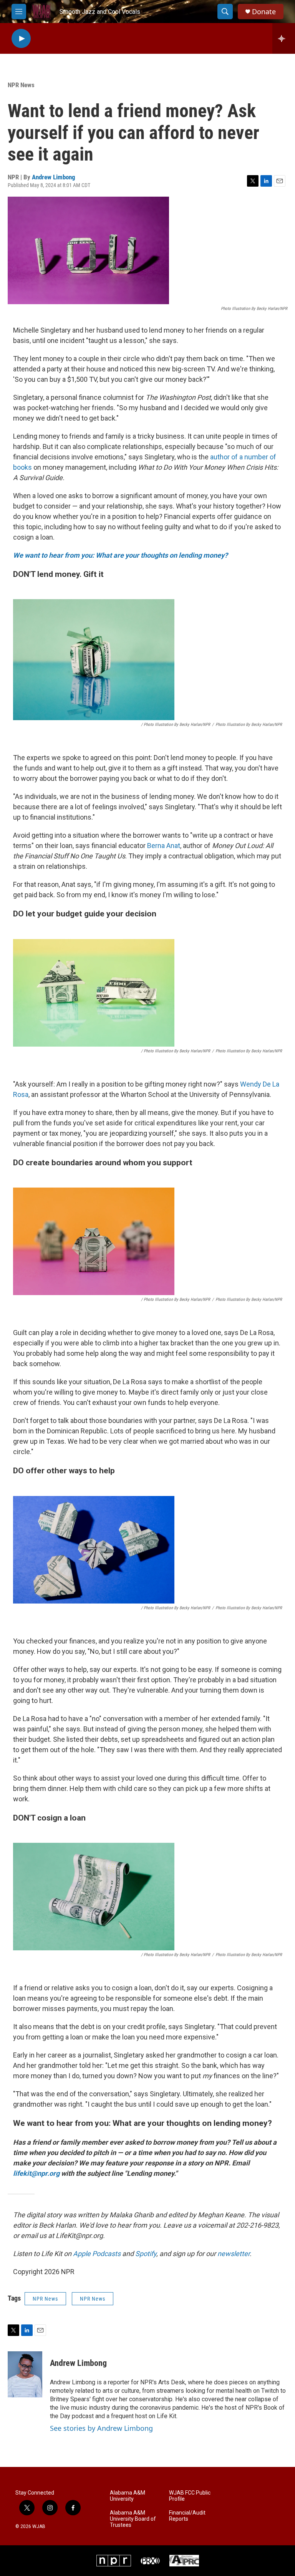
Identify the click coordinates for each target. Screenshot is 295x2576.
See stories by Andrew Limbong (101, 2428)
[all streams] (284, 38)
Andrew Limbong (54, 177)
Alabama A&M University (128, 2496)
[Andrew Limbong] (25, 2374)
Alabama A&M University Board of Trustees (133, 2519)
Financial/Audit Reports (187, 2516)
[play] (21, 39)
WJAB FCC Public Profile (190, 2496)
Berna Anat (164, 846)
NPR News (21, 85)
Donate (264, 12)
